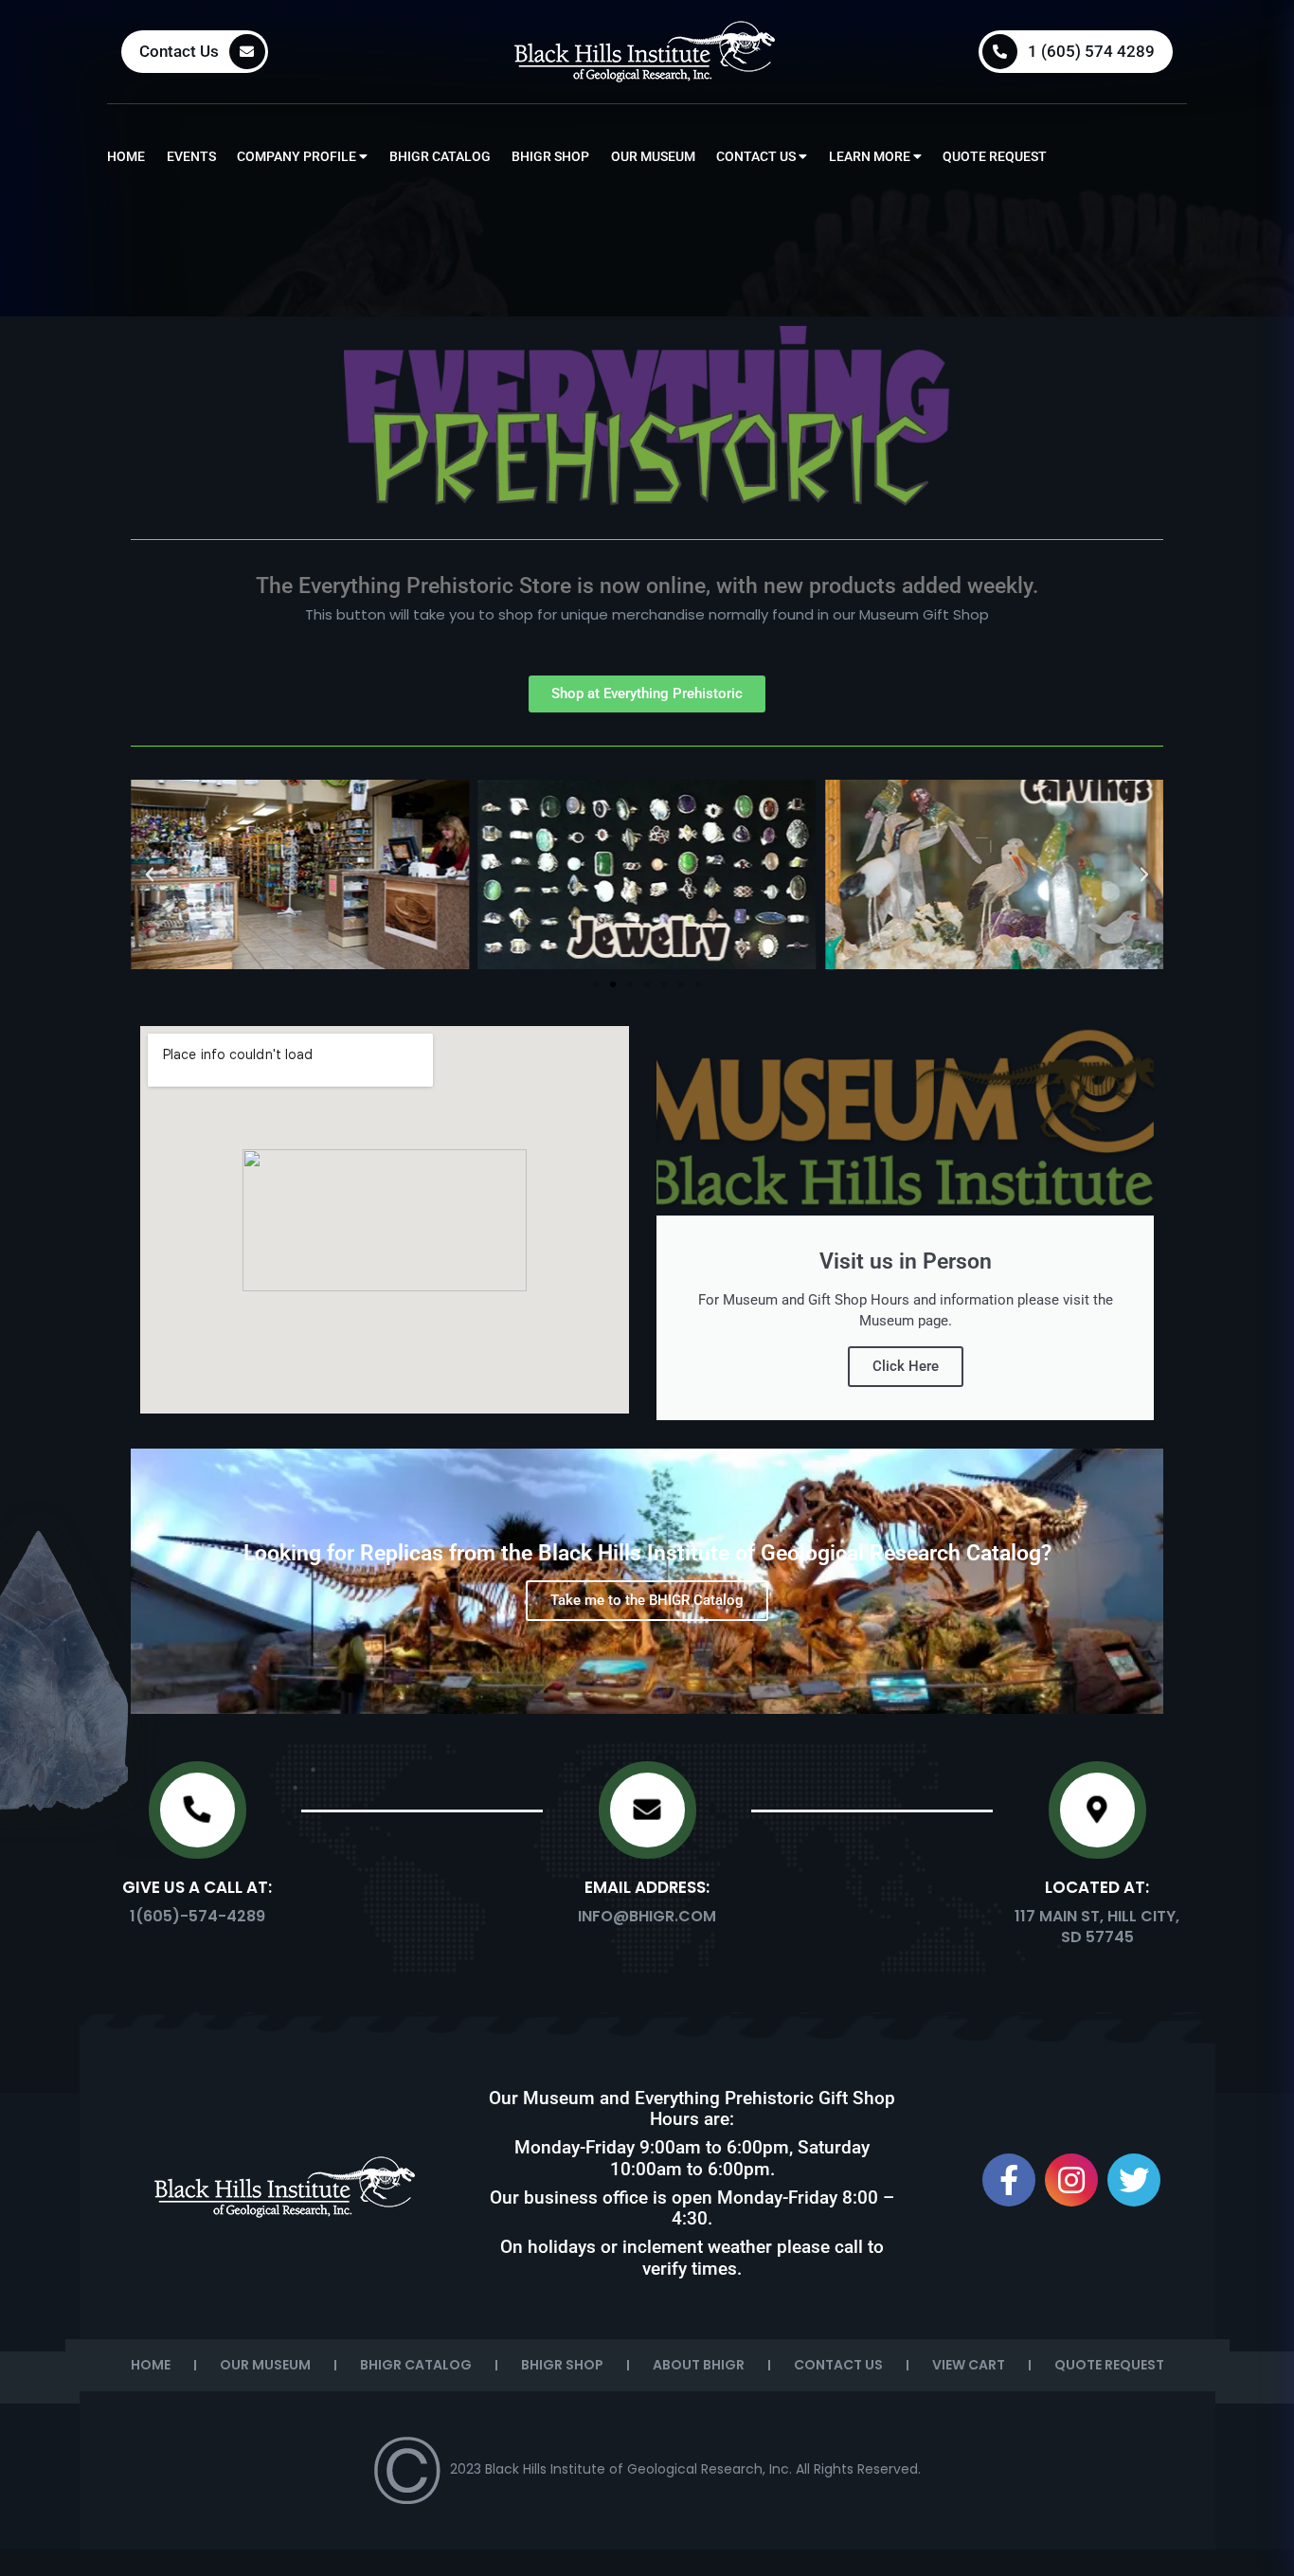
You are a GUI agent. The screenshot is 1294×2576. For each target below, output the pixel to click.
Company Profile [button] (298, 156)
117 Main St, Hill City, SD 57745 (1097, 1927)
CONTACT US (838, 2365)
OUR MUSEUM (265, 2365)
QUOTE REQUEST (1109, 2365)
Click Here (906, 1366)
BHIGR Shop (550, 156)
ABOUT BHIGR (699, 2365)
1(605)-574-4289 (198, 1916)
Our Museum (653, 156)
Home (126, 156)
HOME (151, 2365)
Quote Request (995, 156)
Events (191, 156)
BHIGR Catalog (440, 156)
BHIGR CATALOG (416, 2365)
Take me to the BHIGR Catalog (647, 1600)
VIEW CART (969, 2365)
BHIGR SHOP (562, 2365)
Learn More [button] (871, 156)
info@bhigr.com (647, 1916)
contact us (757, 156)
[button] (150, 874)
